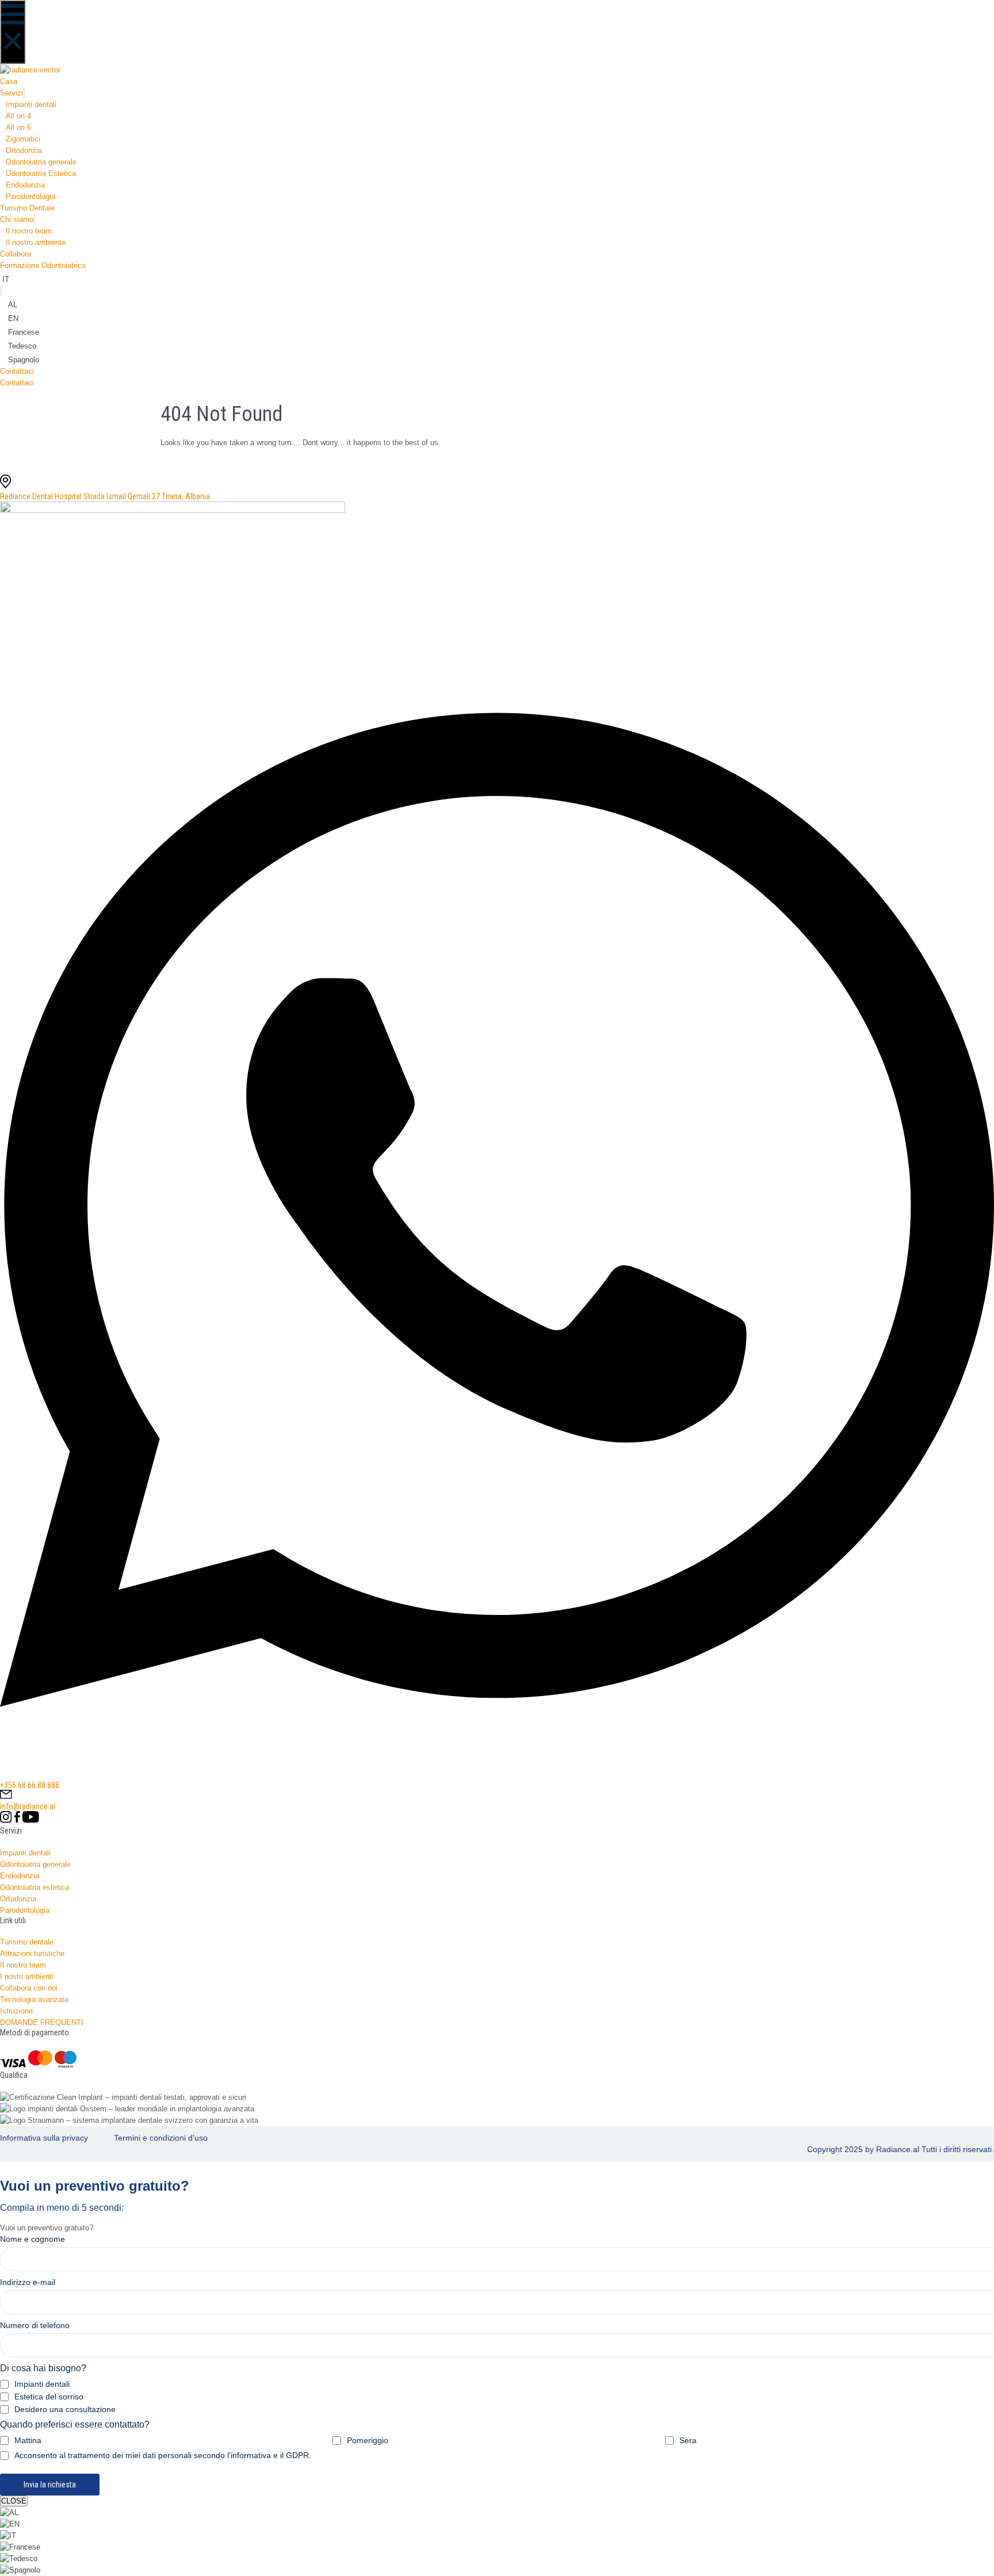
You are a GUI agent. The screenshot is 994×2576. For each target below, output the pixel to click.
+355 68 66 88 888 (30, 1785)
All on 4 (18, 116)
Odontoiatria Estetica (41, 173)
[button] (13, 32)
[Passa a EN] (10, 2524)
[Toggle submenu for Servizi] (24, 93)
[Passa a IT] (8, 2535)
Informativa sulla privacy (44, 2138)
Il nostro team (29, 231)
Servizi (12, 93)
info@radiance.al (28, 1806)
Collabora (16, 254)
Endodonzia (25, 185)
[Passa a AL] (9, 2512)
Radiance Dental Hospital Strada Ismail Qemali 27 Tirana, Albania (105, 496)
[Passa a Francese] (20, 2547)
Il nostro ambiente (36, 242)
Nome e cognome (33, 2239)
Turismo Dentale (27, 208)
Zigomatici (23, 139)
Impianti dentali (31, 104)
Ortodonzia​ (24, 150)
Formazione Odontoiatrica (43, 265)
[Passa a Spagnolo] (20, 2570)
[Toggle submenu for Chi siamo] (35, 219)
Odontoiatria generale (41, 162)
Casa (9, 81)
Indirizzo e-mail (28, 2282)
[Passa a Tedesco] (19, 2558)
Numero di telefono (35, 2325)
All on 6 (18, 127)
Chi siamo (17, 219)
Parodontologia (30, 196)
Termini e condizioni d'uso (161, 2138)
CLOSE (14, 2501)
